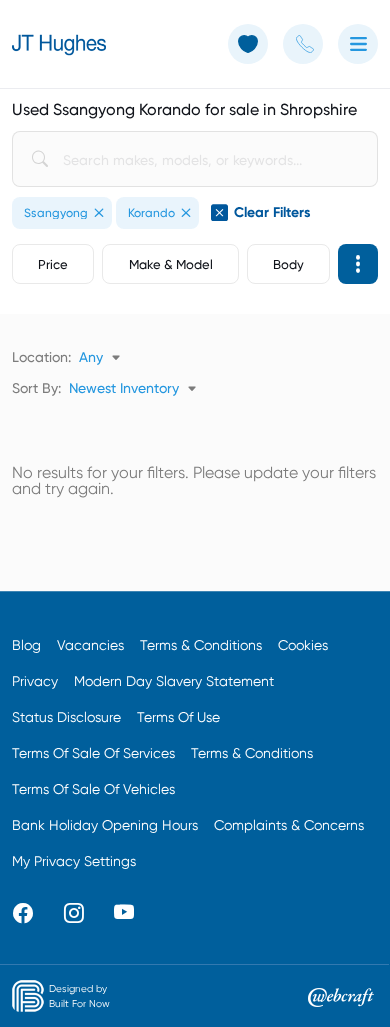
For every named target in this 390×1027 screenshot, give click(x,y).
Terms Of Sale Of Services (93, 753)
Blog (26, 645)
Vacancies (90, 645)
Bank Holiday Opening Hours (105, 825)
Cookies (303, 645)
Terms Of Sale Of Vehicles (93, 789)
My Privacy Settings (74, 861)
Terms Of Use (178, 717)
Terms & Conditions (201, 645)
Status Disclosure (66, 717)
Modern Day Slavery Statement (174, 681)
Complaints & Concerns (289, 825)
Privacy (35, 681)
